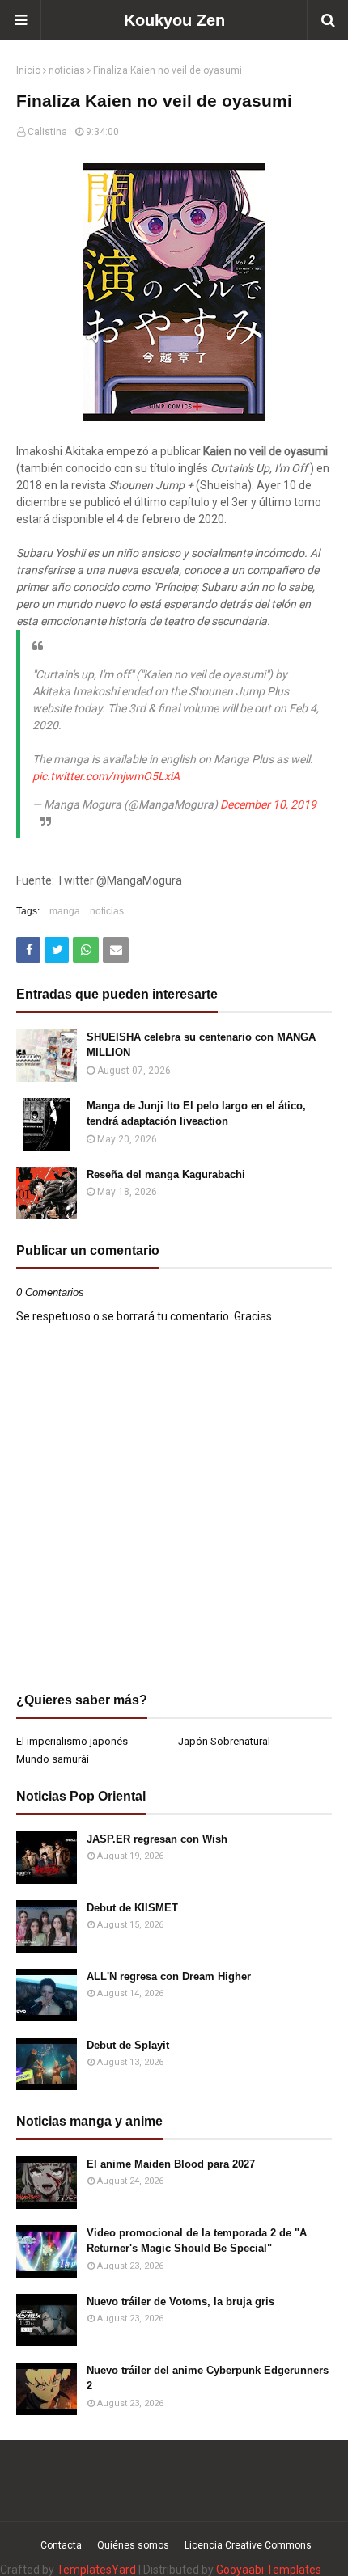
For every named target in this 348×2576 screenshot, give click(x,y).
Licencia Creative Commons (248, 2545)
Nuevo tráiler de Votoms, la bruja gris (180, 2302)
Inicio (28, 70)
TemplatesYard (96, 2570)
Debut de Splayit (128, 2045)
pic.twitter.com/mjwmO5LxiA (106, 776)
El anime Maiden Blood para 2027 (171, 2164)
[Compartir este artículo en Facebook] (28, 950)
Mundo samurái (53, 1759)
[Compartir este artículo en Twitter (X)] (57, 950)
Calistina (47, 132)
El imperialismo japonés (72, 1741)
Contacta (61, 2545)
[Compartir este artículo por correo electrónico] (116, 950)
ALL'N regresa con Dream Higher (169, 1976)
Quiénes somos (133, 2545)
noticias (67, 70)
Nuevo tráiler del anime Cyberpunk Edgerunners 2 (208, 2378)
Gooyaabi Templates (269, 2570)
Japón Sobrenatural (224, 1741)
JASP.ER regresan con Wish (157, 1839)
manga (65, 911)
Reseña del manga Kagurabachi (166, 1174)
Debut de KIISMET (132, 1908)
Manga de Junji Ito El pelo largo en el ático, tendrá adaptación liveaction (196, 1114)
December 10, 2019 (268, 804)
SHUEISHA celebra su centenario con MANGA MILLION (201, 1045)
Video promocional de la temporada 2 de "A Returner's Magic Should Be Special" (197, 2241)
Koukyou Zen (174, 20)
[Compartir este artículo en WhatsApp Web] (86, 950)
